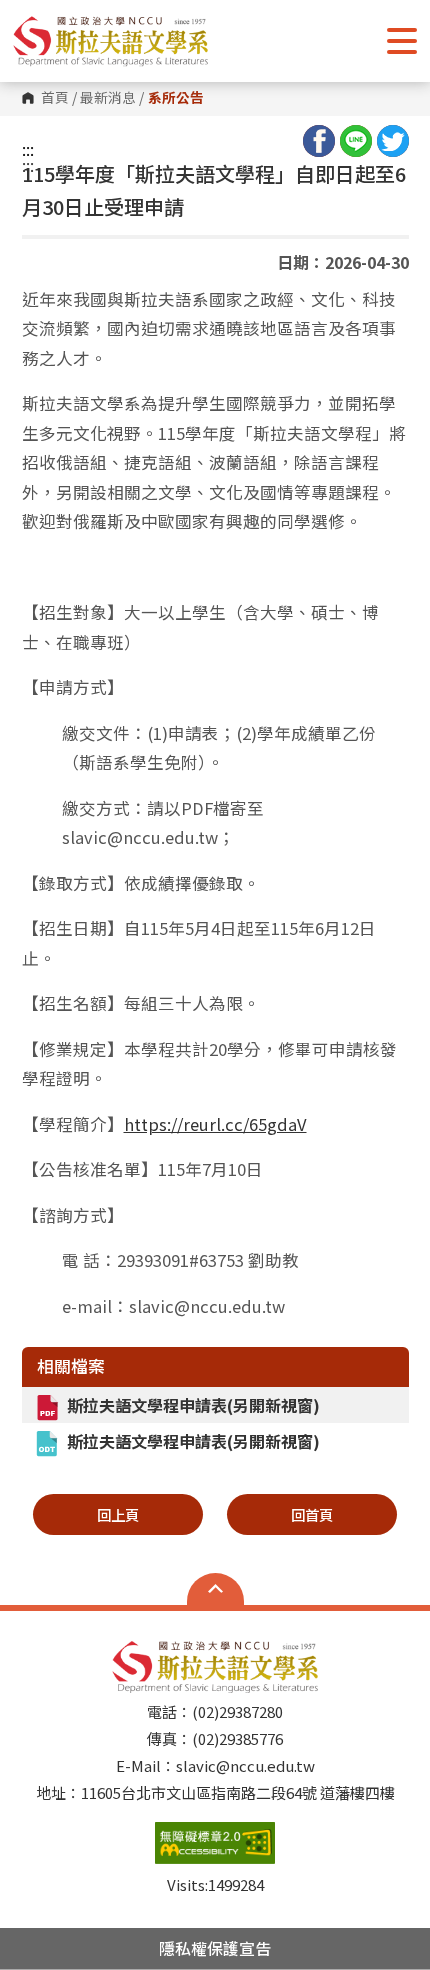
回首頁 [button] (312, 1514)
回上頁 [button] (118, 1514)
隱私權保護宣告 (215, 1948)
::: (28, 149)
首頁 (55, 98)
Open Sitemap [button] (215, 1589)
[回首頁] (110, 41)
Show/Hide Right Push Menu (402, 41)
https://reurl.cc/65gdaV (215, 1124)
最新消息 (108, 98)
